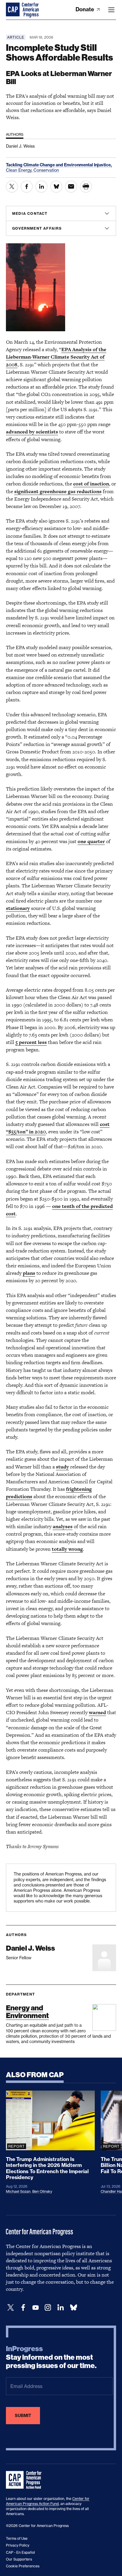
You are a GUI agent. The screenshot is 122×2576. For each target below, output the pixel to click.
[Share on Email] (71, 187)
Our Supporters (19, 2559)
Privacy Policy (18, 2545)
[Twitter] (11, 2308)
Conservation (46, 170)
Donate (85, 9)
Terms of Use (17, 2538)
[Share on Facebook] (27, 187)
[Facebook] (23, 2308)
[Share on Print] (86, 187)
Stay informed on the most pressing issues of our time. (51, 2357)
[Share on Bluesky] (56, 187)
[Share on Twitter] (12, 187)
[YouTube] (36, 2308)
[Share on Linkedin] (41, 187)
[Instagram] (48, 2308)
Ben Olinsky (42, 2191)
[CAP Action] (25, 2480)
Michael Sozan (18, 2191)
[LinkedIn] (60, 2308)
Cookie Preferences (23, 2566)
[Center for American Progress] (13, 10)
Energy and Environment (27, 2012)
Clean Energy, (20, 170)
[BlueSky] (73, 2308)
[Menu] (111, 10)
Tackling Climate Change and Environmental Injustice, (59, 165)
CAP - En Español (20, 2552)
